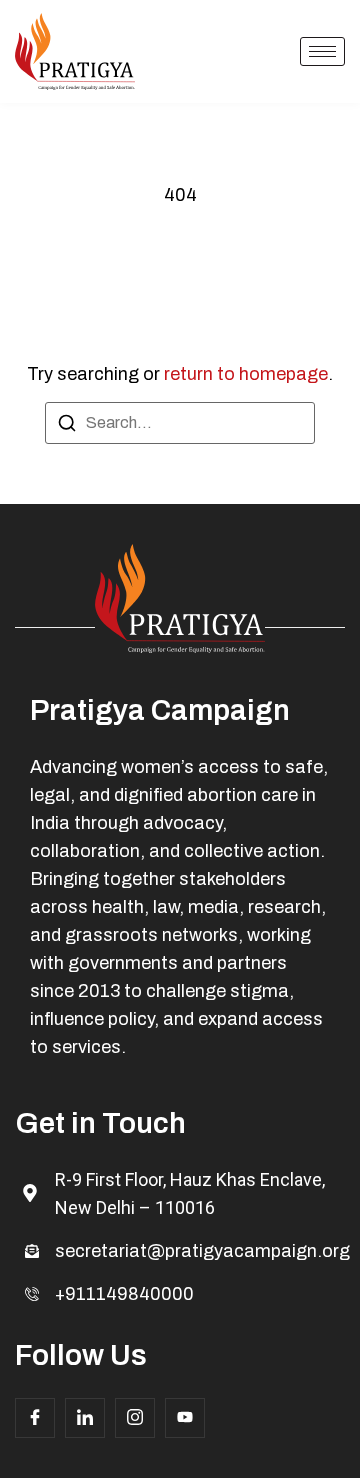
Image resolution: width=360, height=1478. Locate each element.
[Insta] (135, 1418)
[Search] (67, 426)
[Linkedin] (85, 1418)
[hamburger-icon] (322, 51)
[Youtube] (185, 1418)
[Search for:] (180, 423)
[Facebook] (35, 1418)
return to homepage (246, 374)
